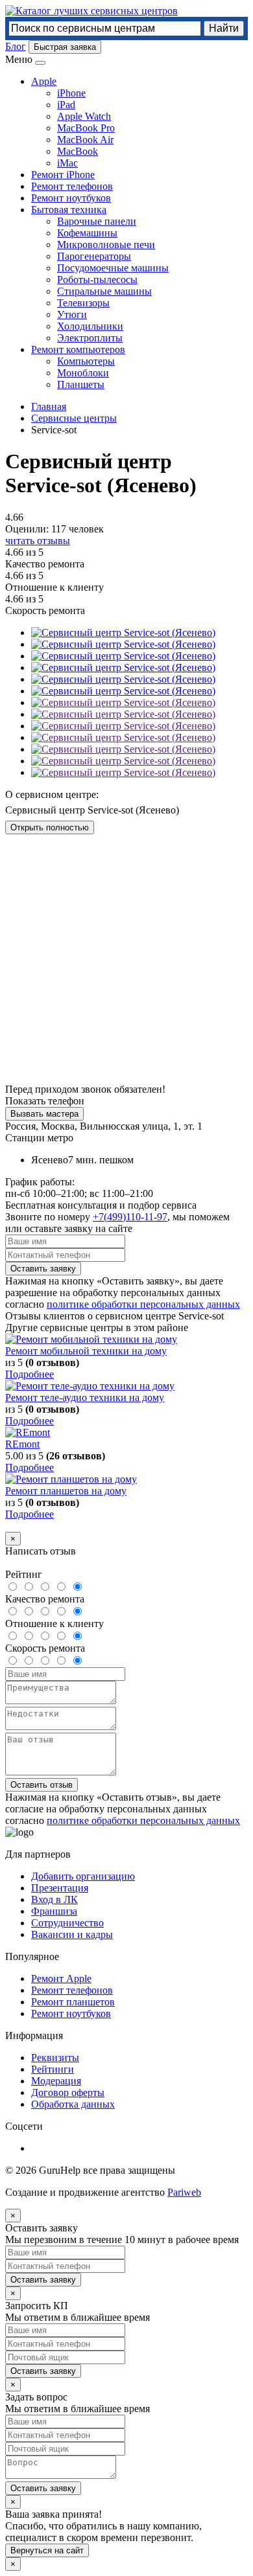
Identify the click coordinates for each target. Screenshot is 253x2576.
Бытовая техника (69, 210)
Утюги (72, 314)
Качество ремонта (45, 1599)
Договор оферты (68, 2092)
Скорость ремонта (45, 1648)
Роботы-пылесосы (97, 279)
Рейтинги (53, 2069)
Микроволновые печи (106, 245)
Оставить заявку (43, 1269)
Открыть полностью (50, 827)
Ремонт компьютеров (78, 349)
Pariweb (184, 2192)
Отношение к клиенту (54, 1624)
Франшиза (54, 1911)
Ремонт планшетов (73, 2002)
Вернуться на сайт (47, 2550)
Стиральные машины (104, 291)
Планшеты (81, 384)
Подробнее (30, 1374)
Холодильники (90, 326)
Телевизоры (83, 303)
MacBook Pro (86, 128)
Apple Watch (84, 116)
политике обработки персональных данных (143, 1304)
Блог (16, 46)
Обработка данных (73, 2104)
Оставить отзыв (42, 1785)
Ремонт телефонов (72, 186)
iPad (66, 105)
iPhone (71, 93)
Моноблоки (83, 373)
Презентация (60, 1888)
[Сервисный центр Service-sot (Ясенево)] (123, 644)
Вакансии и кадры (72, 1934)
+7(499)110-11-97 (130, 1217)
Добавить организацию (83, 1876)
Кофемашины (87, 233)
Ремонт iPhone (63, 175)
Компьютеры (86, 361)
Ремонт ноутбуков (71, 198)
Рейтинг (24, 1574)
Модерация (56, 2081)
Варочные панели (97, 221)
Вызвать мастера (44, 1114)
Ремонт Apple (61, 1978)
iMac (67, 163)
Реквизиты (55, 2057)
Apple (44, 81)
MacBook (78, 151)
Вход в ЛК (54, 1899)
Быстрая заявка (65, 47)
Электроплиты (90, 338)
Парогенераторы (94, 256)
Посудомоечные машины (113, 268)
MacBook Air (85, 140)
